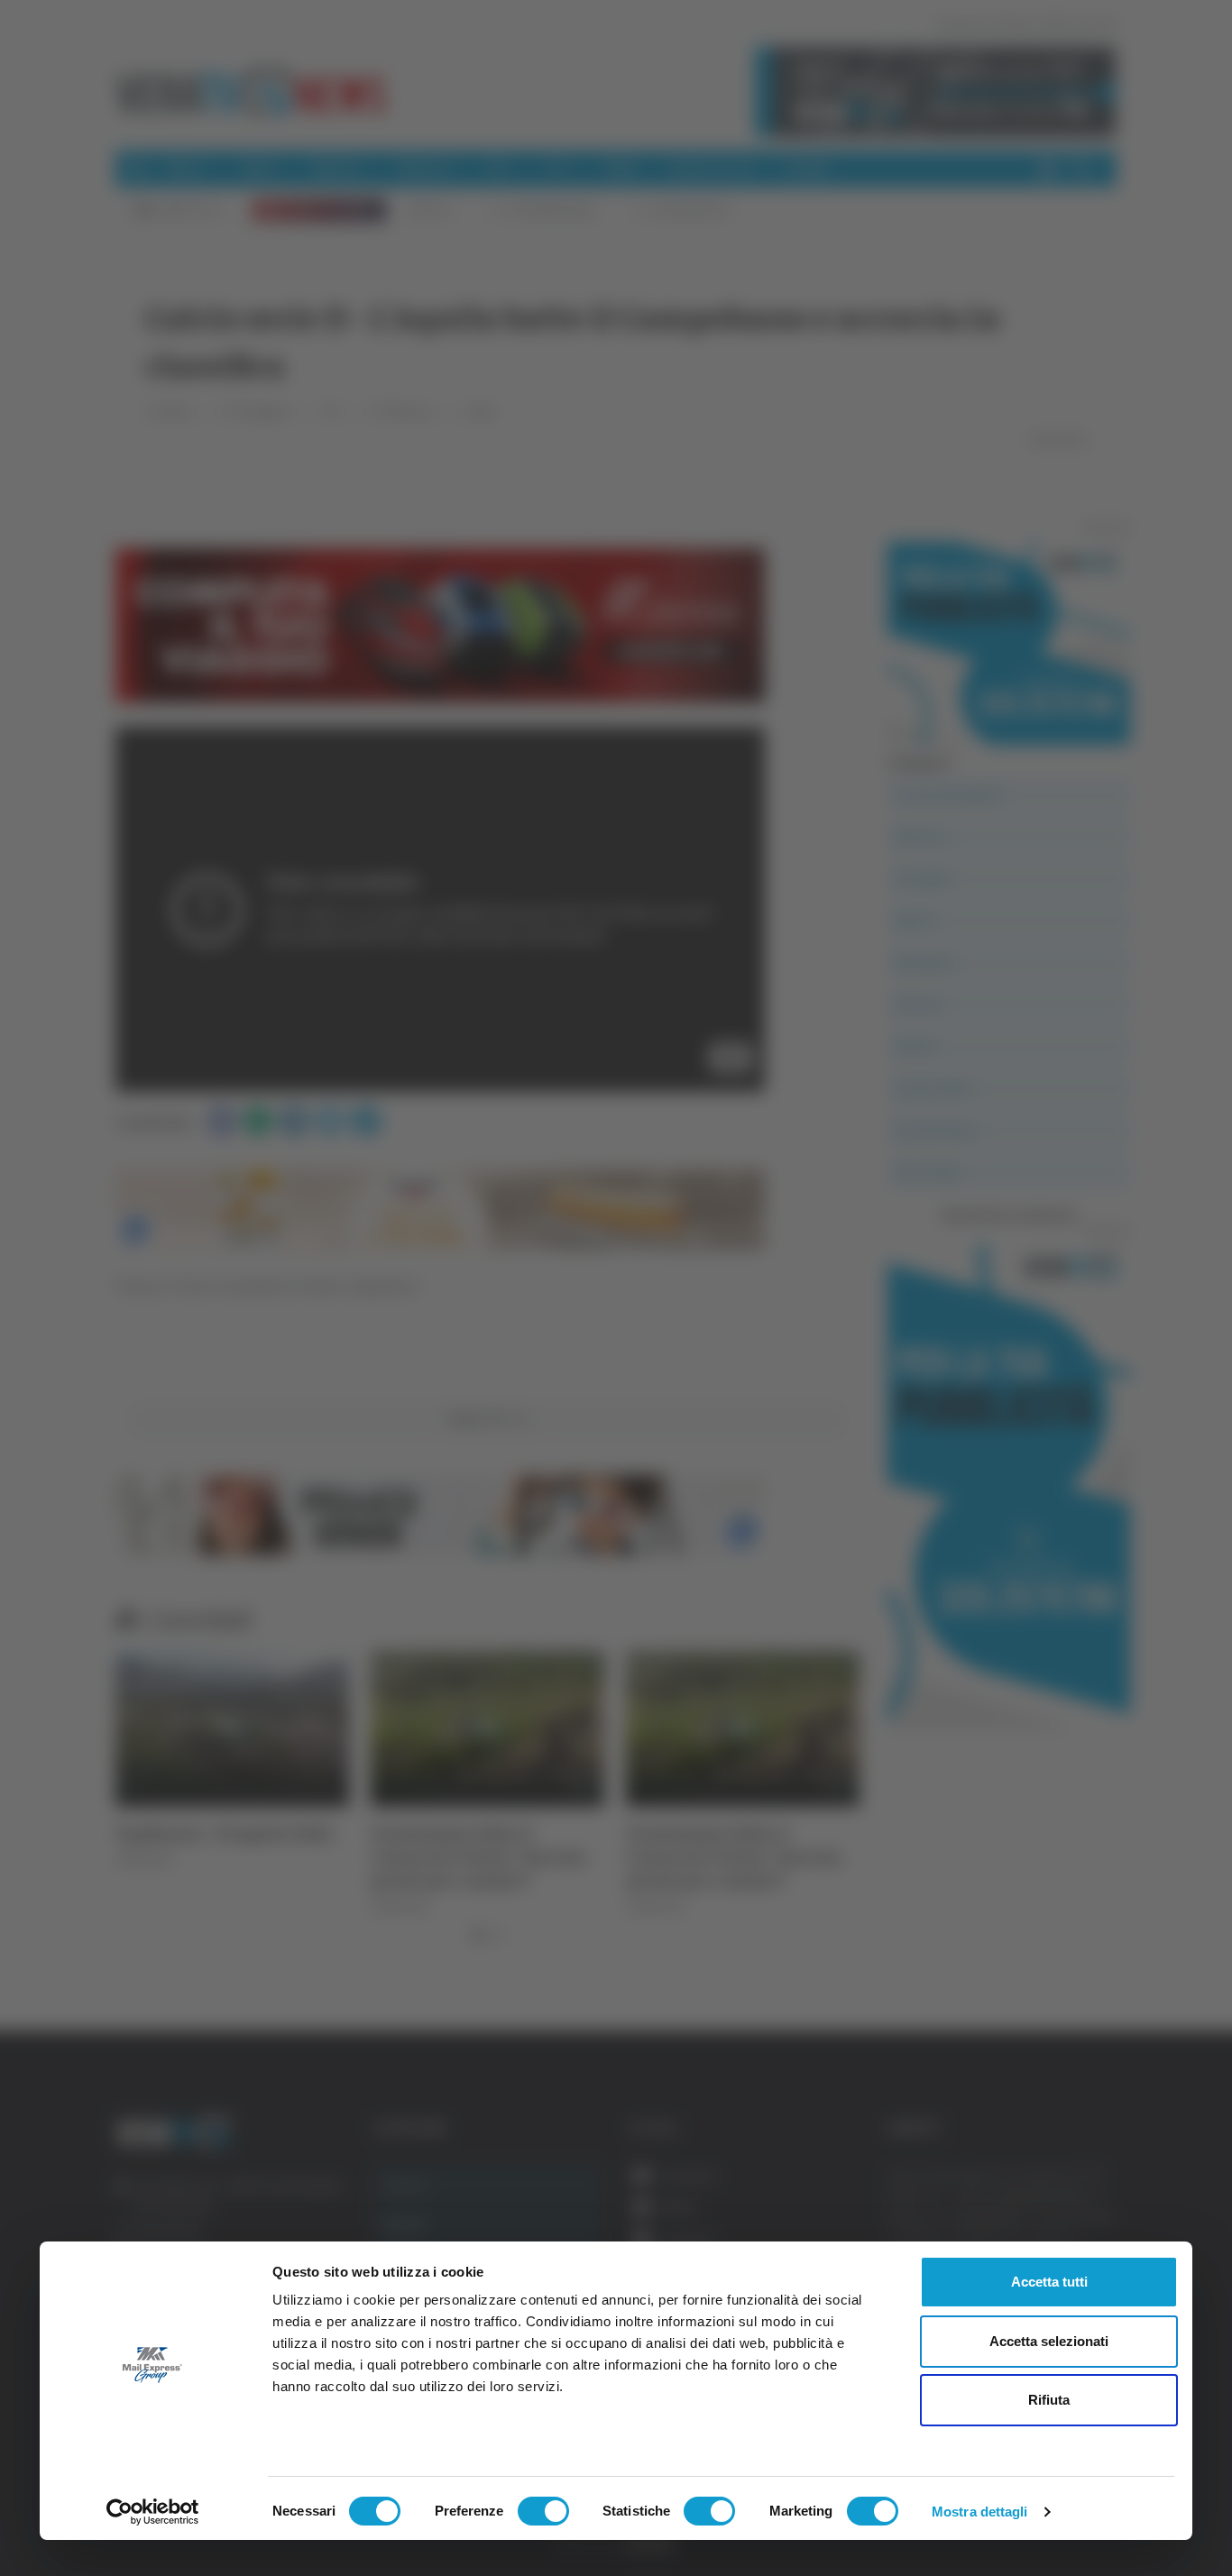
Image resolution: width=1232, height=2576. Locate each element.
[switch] (543, 2511)
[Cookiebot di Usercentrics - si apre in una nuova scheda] (153, 2512)
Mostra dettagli (980, 2512)
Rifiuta (1049, 2400)
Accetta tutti (1049, 2282)
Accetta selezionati (1049, 2341)
